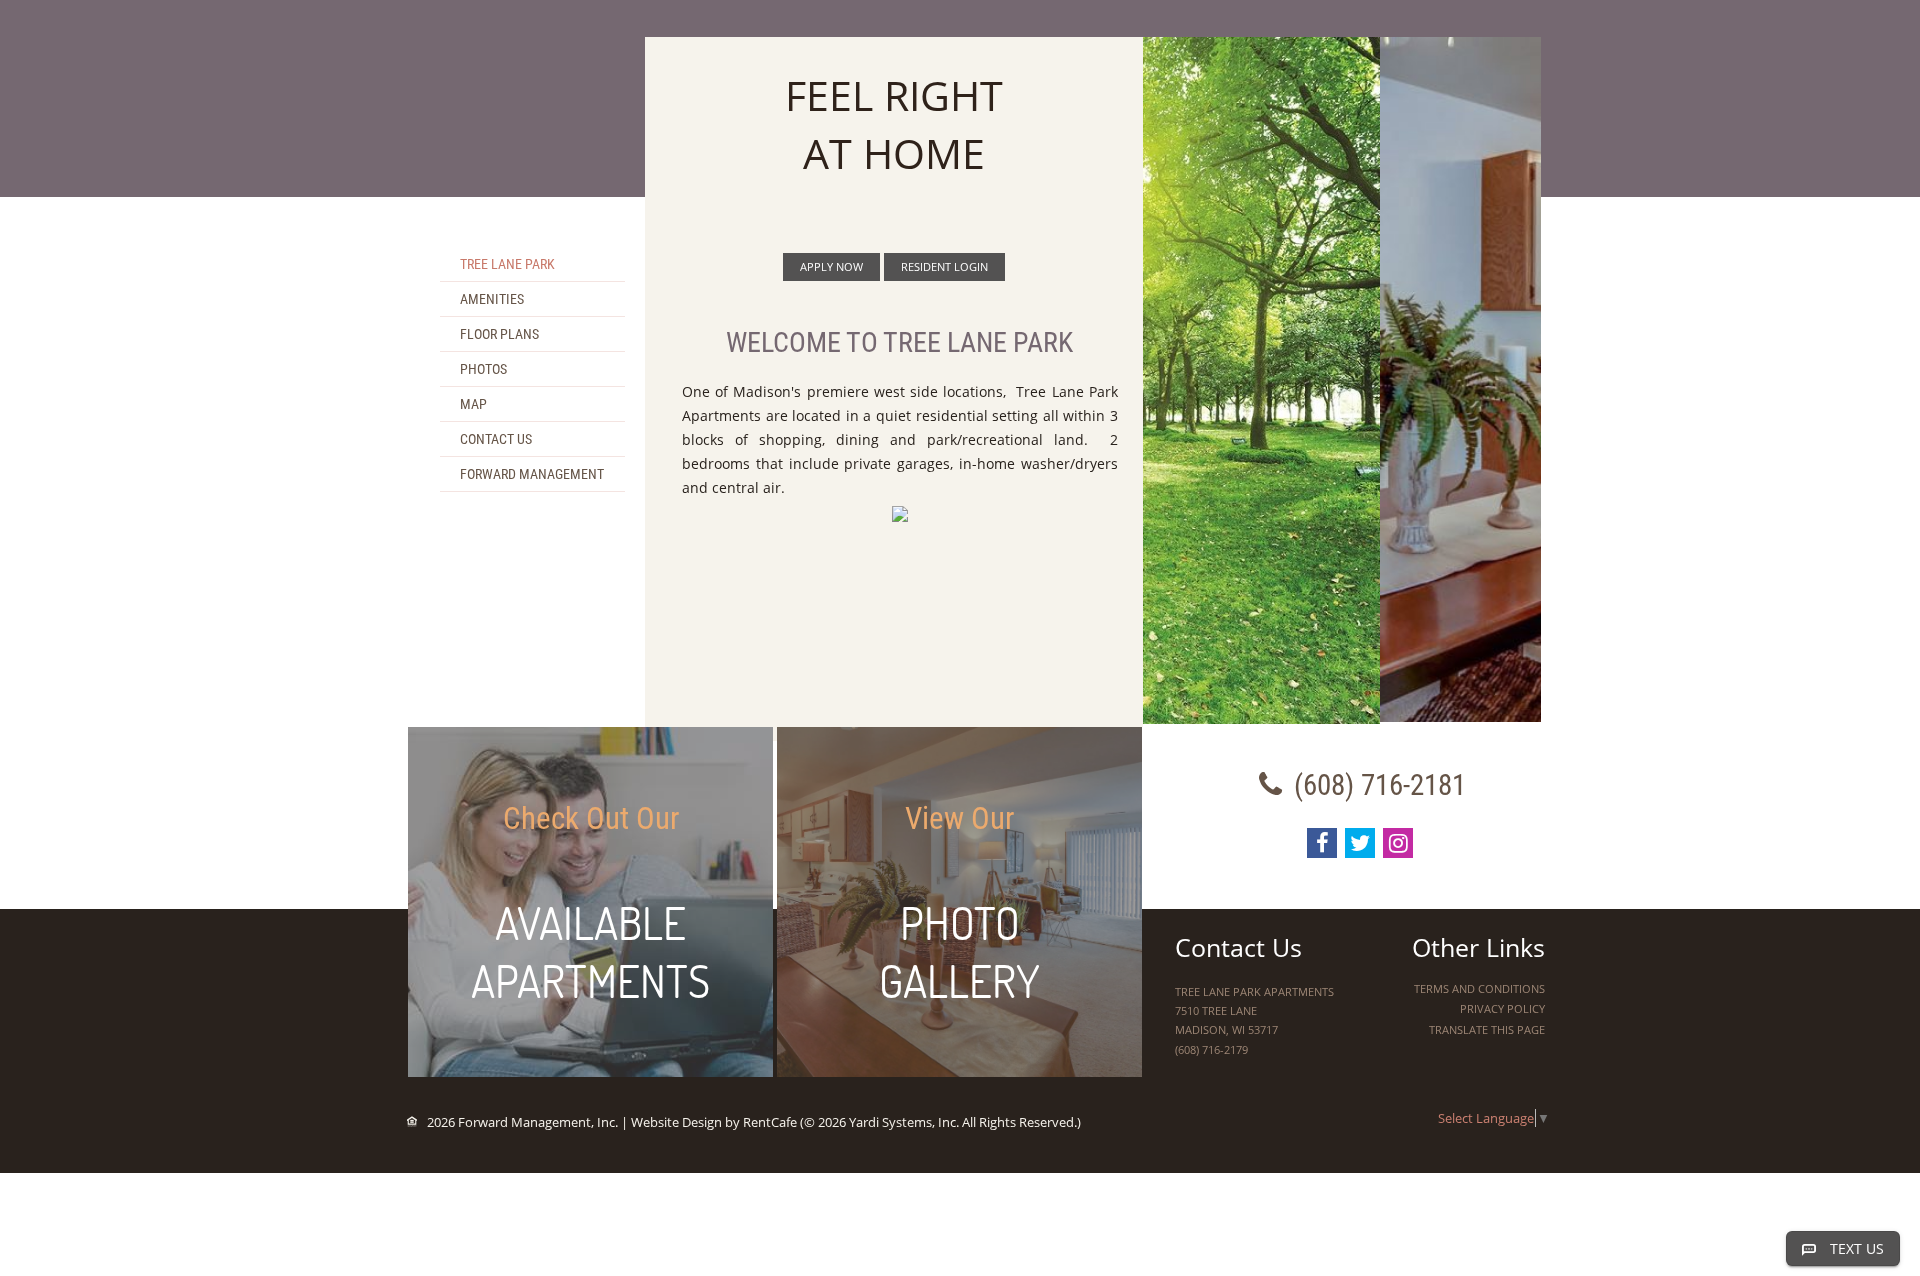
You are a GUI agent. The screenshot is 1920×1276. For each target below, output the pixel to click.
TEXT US (1857, 1248)
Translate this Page (1487, 1029)
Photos (483, 369)
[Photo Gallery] (959, 902)
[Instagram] (1398, 843)
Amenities (492, 299)
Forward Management (532, 474)
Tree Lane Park (507, 264)
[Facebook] (1322, 843)
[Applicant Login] (831, 267)
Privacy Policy (1502, 1008)
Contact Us (496, 439)
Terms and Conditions (1479, 988)
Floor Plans (499, 334)
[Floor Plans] (590, 902)
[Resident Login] (944, 267)
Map (473, 404)
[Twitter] (1360, 843)
